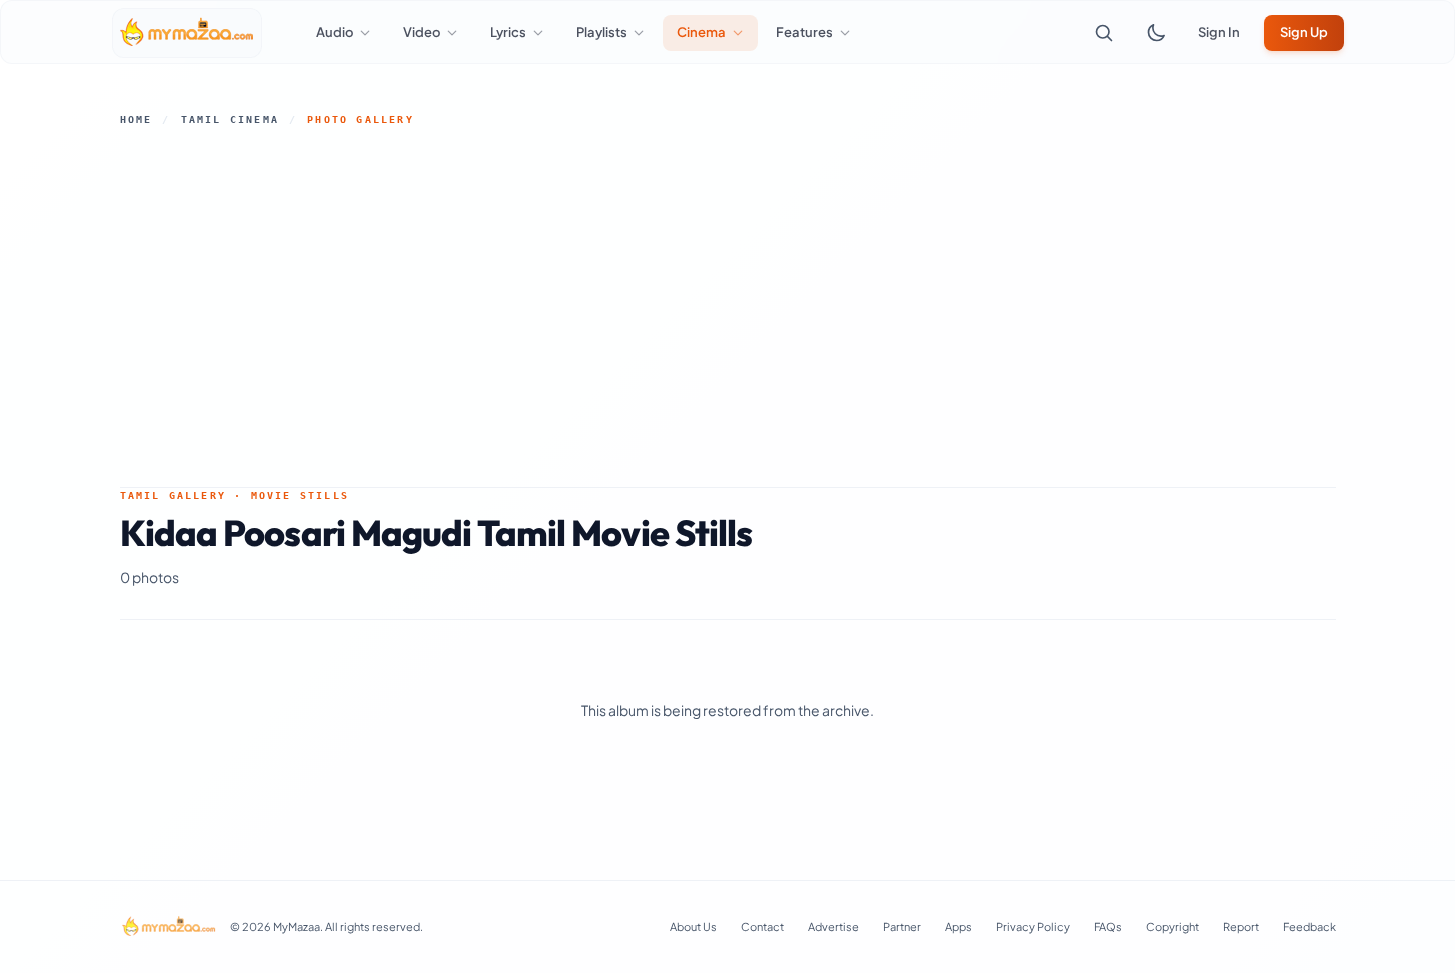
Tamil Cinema (230, 119)
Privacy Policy (1033, 926)
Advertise (833, 926)
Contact (762, 926)
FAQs (1108, 926)
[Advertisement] (728, 307)
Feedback (1309, 926)
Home (136, 119)
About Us (693, 926)
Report (1241, 926)
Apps (958, 926)
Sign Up (1304, 32)
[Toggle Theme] (1156, 33)
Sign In (1219, 32)
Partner (902, 926)
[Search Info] (1104, 33)
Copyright (1172, 926)
